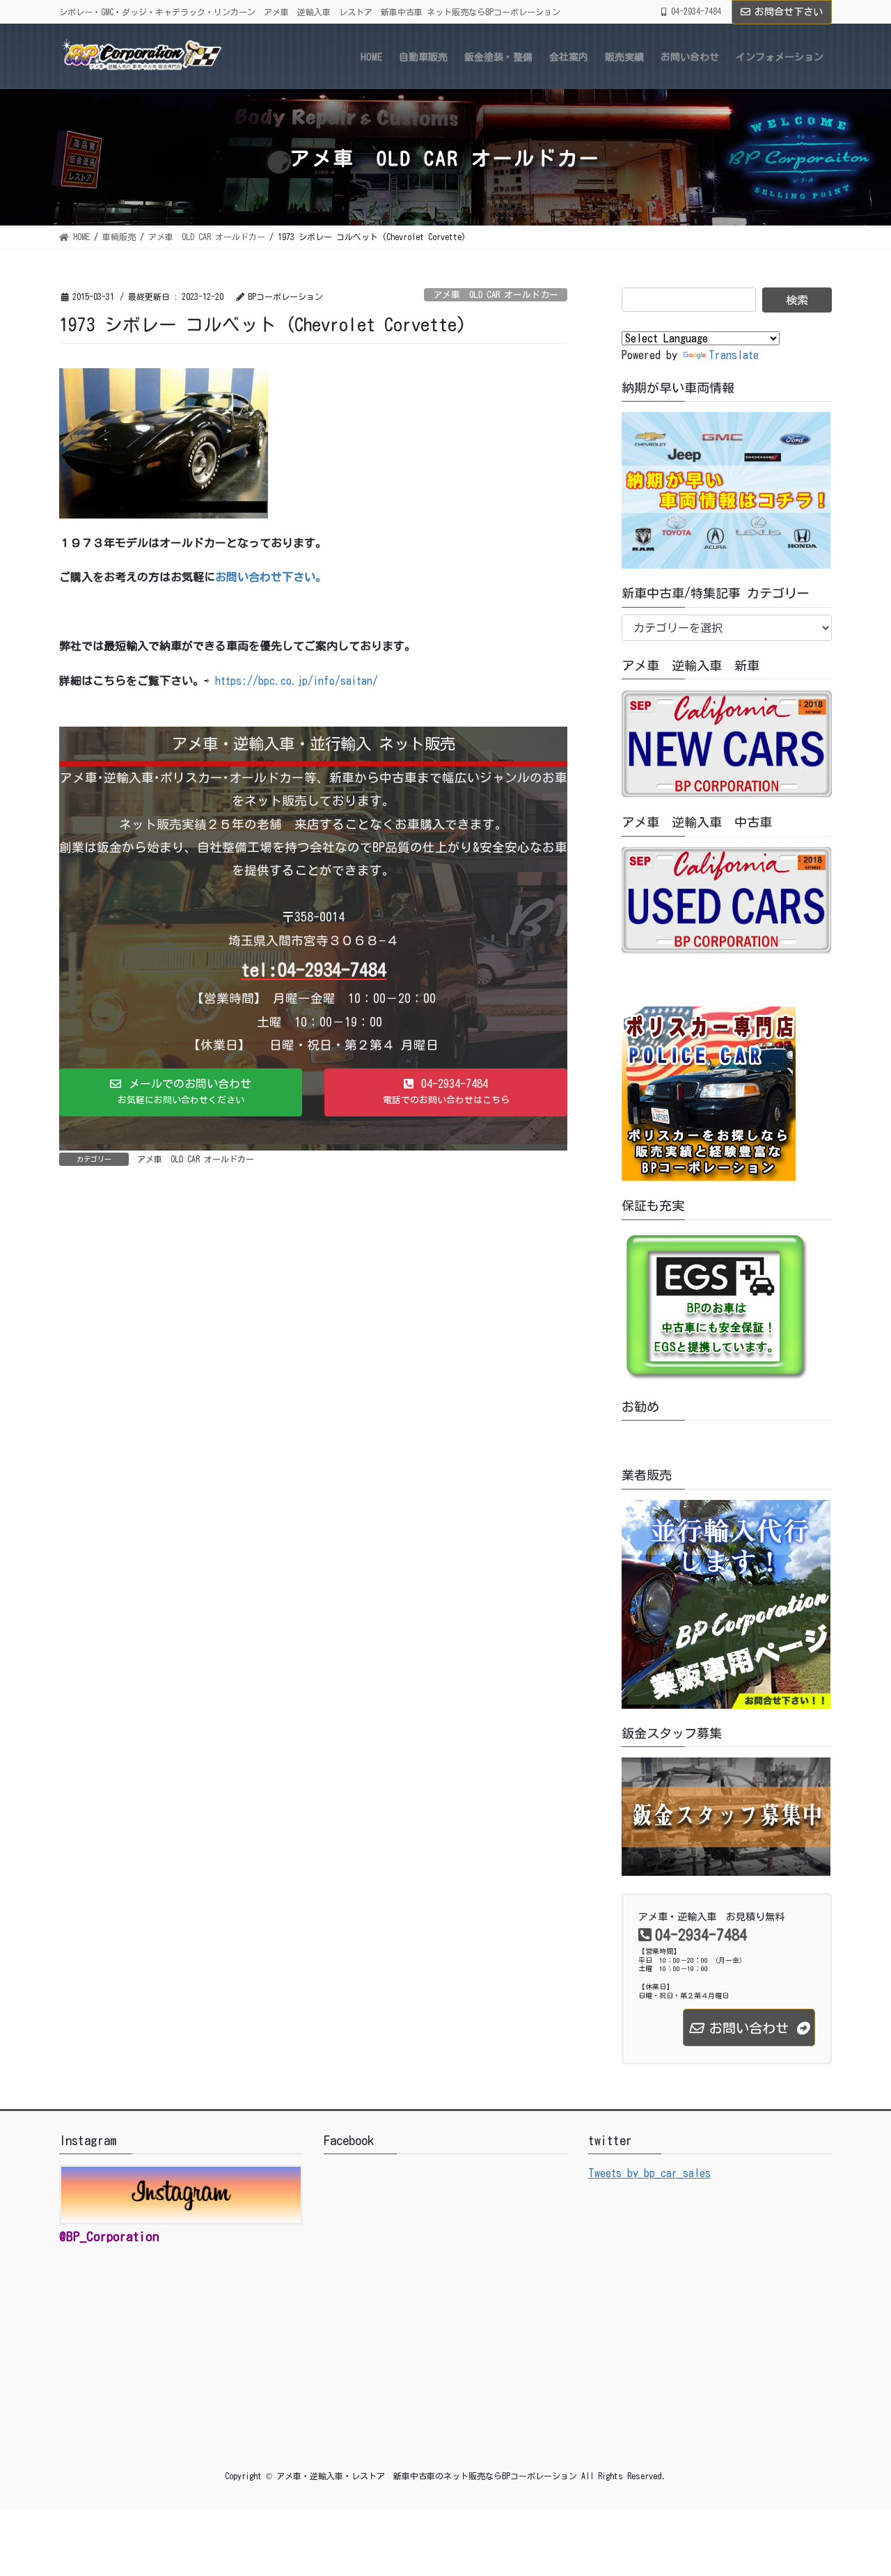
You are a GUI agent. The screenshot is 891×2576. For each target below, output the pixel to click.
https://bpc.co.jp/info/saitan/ (297, 681)
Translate (734, 355)
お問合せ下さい (789, 12)
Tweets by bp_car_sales (649, 2173)
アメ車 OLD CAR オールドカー (496, 295)
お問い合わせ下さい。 (271, 577)
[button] (181, 1093)
